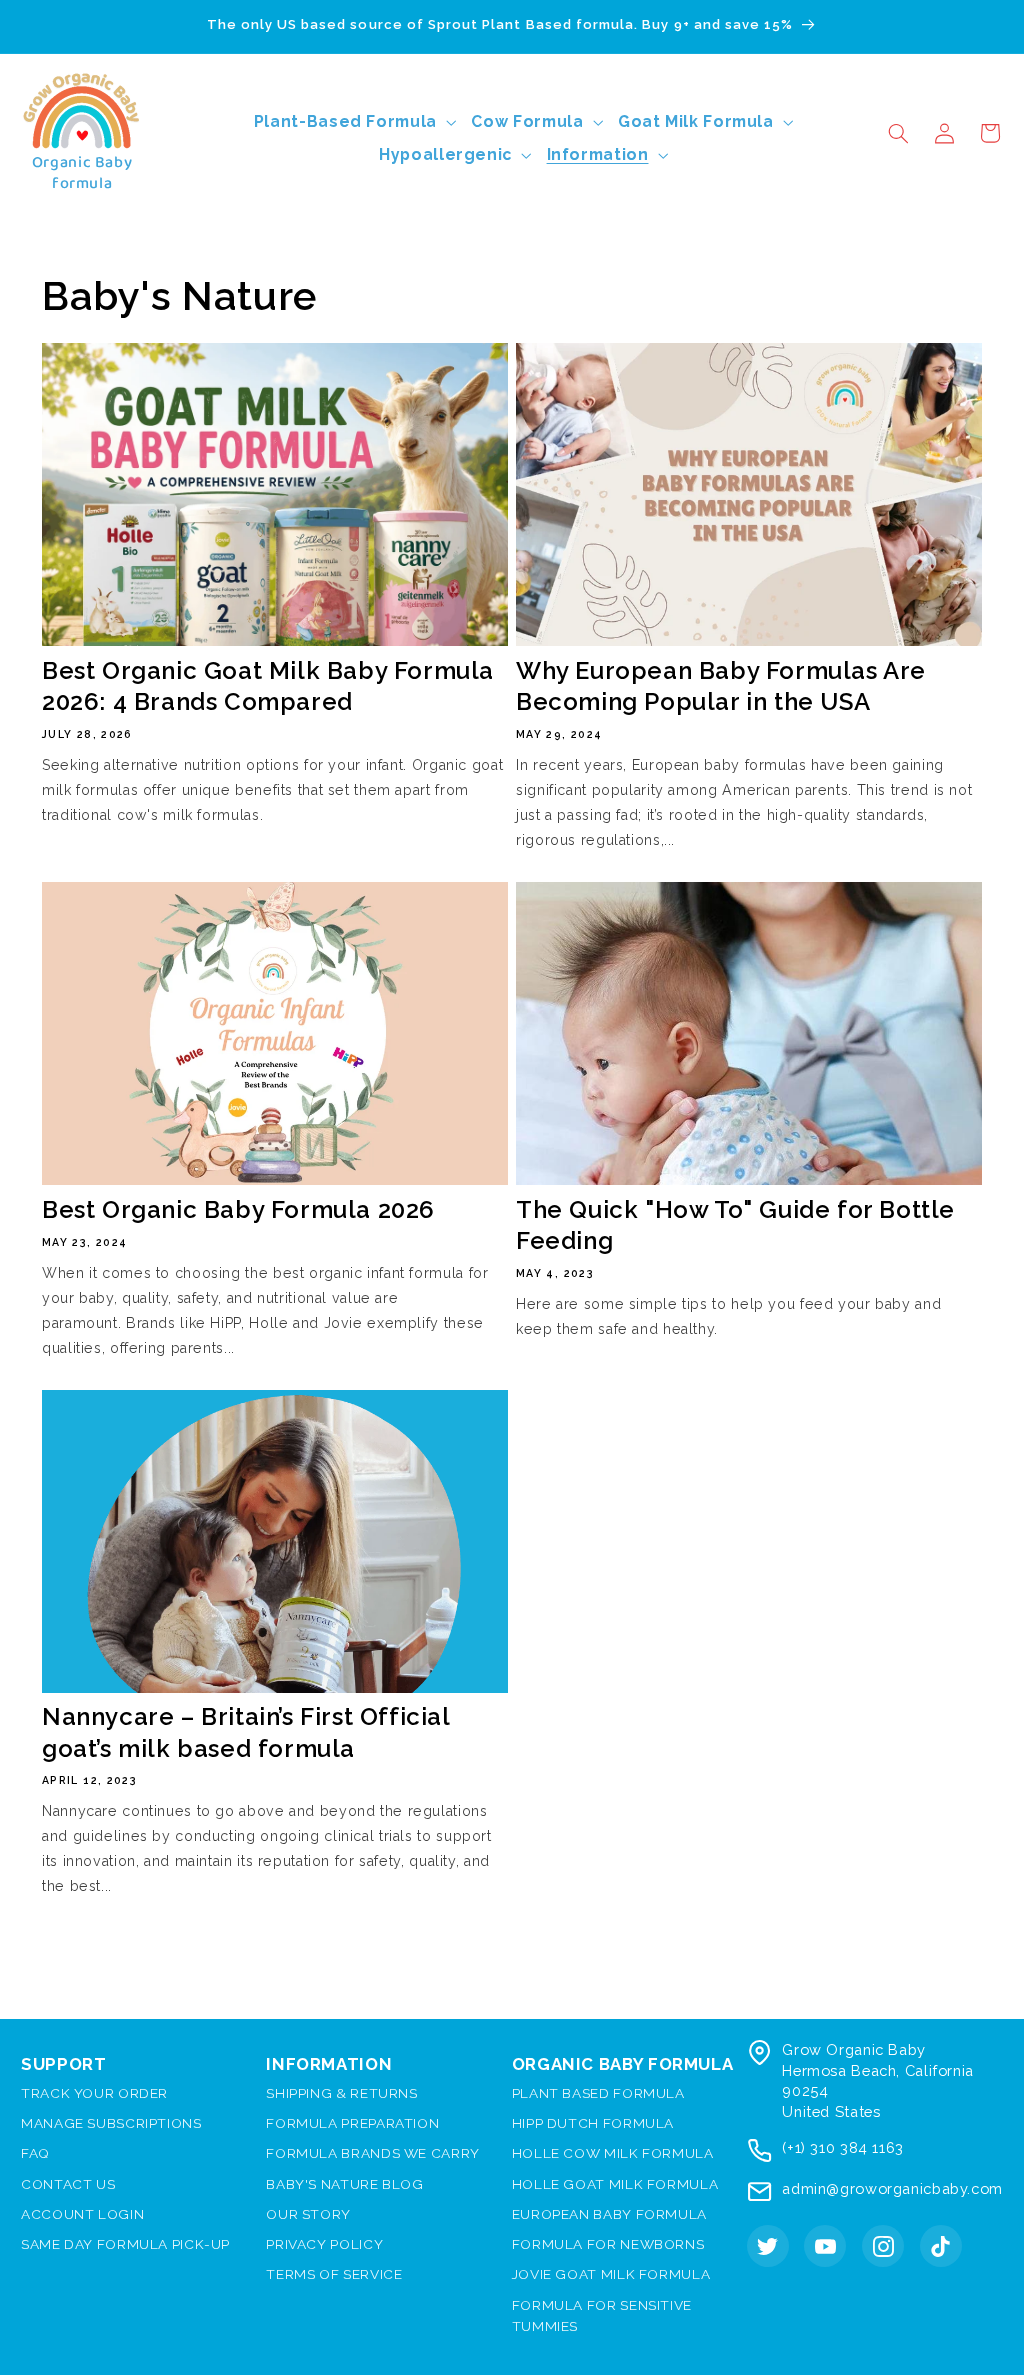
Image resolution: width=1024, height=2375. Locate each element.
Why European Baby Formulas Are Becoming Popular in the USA (721, 686)
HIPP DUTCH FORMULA (593, 2123)
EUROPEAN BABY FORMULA (609, 2214)
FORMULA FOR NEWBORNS (608, 2244)
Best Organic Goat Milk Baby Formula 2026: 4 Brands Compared (268, 686)
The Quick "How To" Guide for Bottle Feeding (735, 1225)
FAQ (35, 2153)
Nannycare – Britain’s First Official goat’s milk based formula (246, 1732)
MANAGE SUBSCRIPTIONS (111, 2123)
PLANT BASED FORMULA (598, 2093)
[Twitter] (768, 2246)
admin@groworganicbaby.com (892, 2188)
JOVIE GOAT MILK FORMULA (611, 2274)
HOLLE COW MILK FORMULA (613, 2153)
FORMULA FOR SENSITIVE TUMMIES (602, 2316)
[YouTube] (825, 2246)
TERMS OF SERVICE (334, 2274)
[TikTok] (941, 2246)
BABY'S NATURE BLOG (344, 2184)
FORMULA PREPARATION (352, 2123)
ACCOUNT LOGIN (82, 2214)
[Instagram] (883, 2246)
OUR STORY (308, 2214)
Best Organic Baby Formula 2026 (238, 1209)
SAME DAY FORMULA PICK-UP (125, 2244)
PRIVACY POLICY (324, 2244)
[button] (898, 133)
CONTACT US (68, 2184)
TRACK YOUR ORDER (94, 2093)
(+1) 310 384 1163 (843, 2147)
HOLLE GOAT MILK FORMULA (615, 2184)
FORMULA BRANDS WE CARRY (373, 2153)
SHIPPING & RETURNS (341, 2093)
